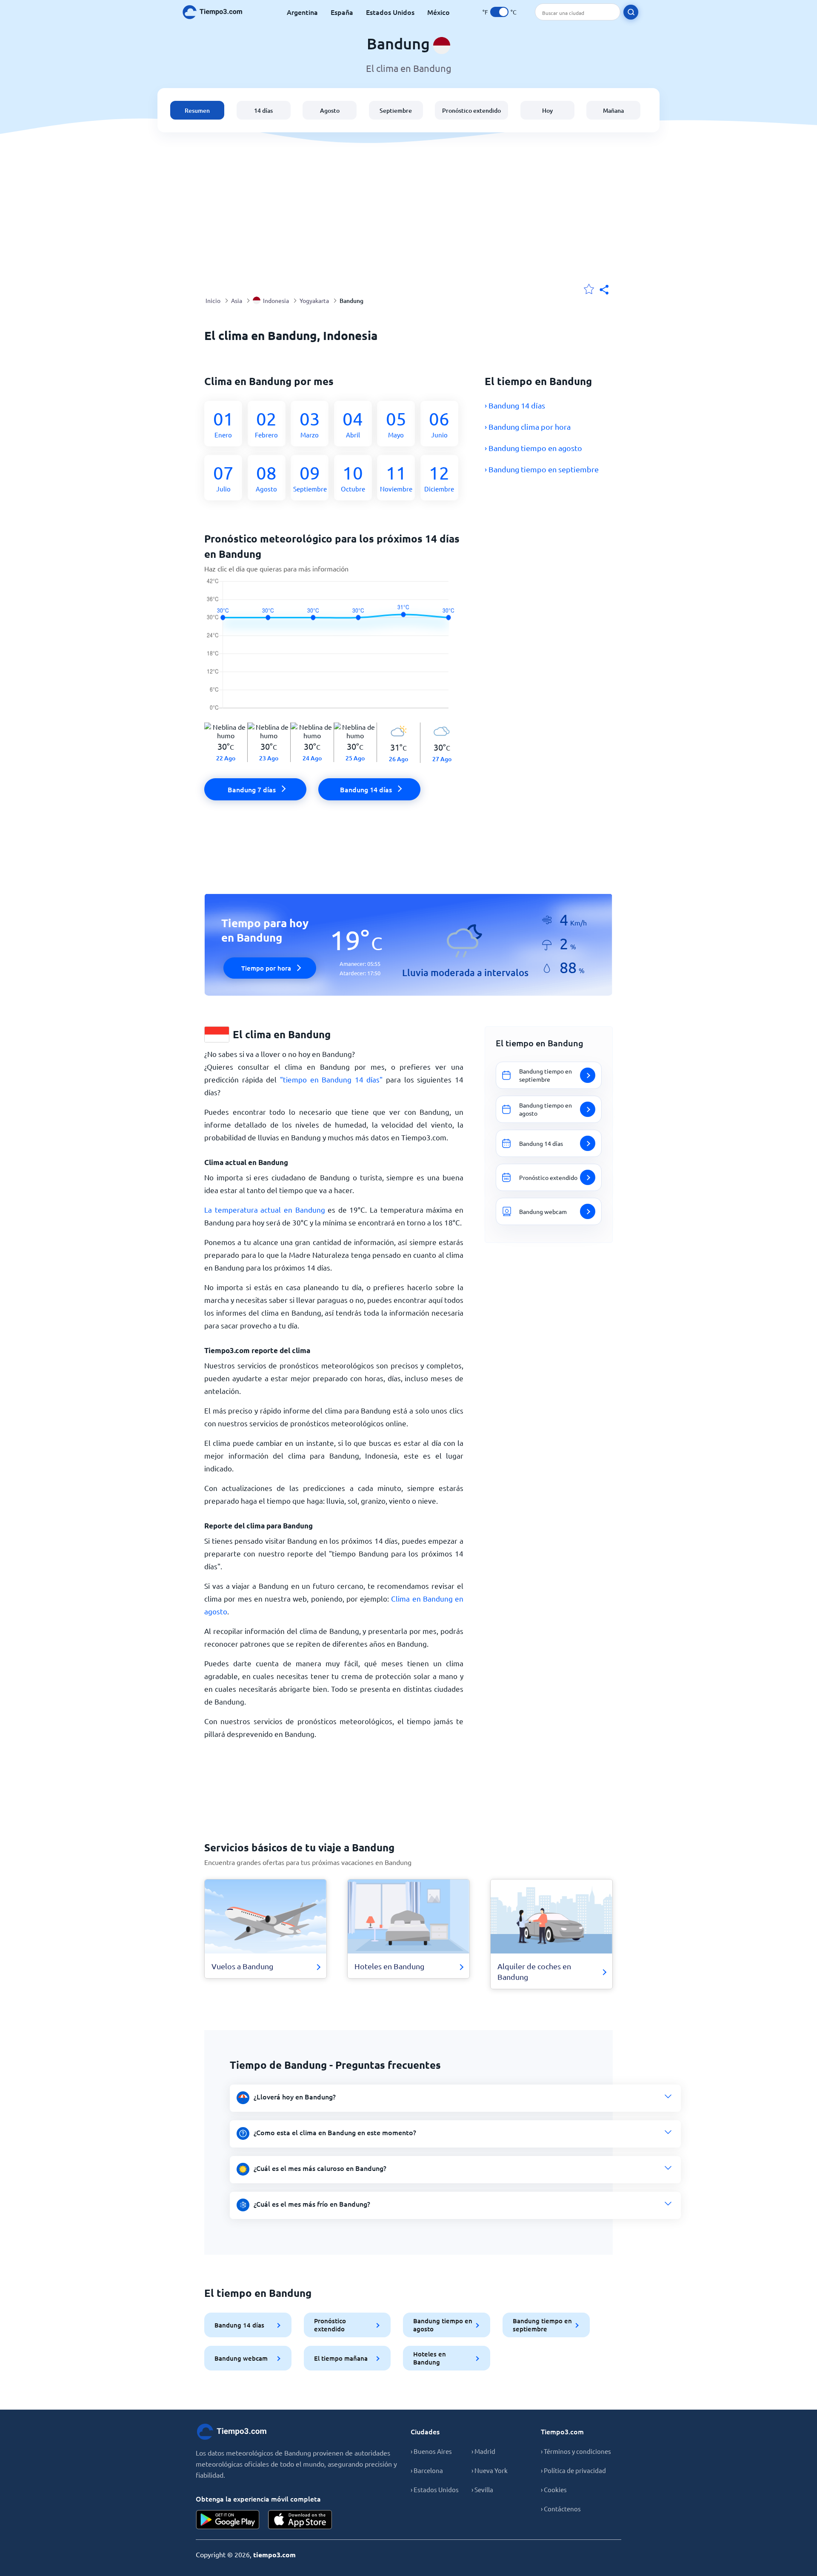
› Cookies (554, 2489)
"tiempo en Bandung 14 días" (331, 1079)
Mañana (613, 110)
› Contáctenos (561, 2509)
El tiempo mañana (341, 2358)
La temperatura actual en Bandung (265, 1209)
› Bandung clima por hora (528, 427)
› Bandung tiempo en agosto (533, 448)
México (438, 12)
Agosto (330, 110)
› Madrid (483, 2451)
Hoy (547, 110)
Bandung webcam (241, 2358)
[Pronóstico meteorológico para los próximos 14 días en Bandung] (334, 650)
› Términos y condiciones (576, 2451)
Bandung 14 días (239, 2325)
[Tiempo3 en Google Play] (228, 2520)
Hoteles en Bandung (430, 2358)
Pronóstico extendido (471, 110)
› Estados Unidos (435, 2489)
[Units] (499, 12)
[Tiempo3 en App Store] (300, 2520)
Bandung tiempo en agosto (443, 2325)
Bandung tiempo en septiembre (542, 2325)
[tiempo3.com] (217, 12)
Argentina (302, 12)
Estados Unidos (390, 12)
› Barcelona (427, 2470)
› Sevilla (482, 2489)
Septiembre (396, 110)
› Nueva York (490, 2470)
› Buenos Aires (431, 2451)
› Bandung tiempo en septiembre (542, 469)
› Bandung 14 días (515, 405)
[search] (631, 12)
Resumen (197, 110)
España (342, 12)
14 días (263, 110)
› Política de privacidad (573, 2470)
